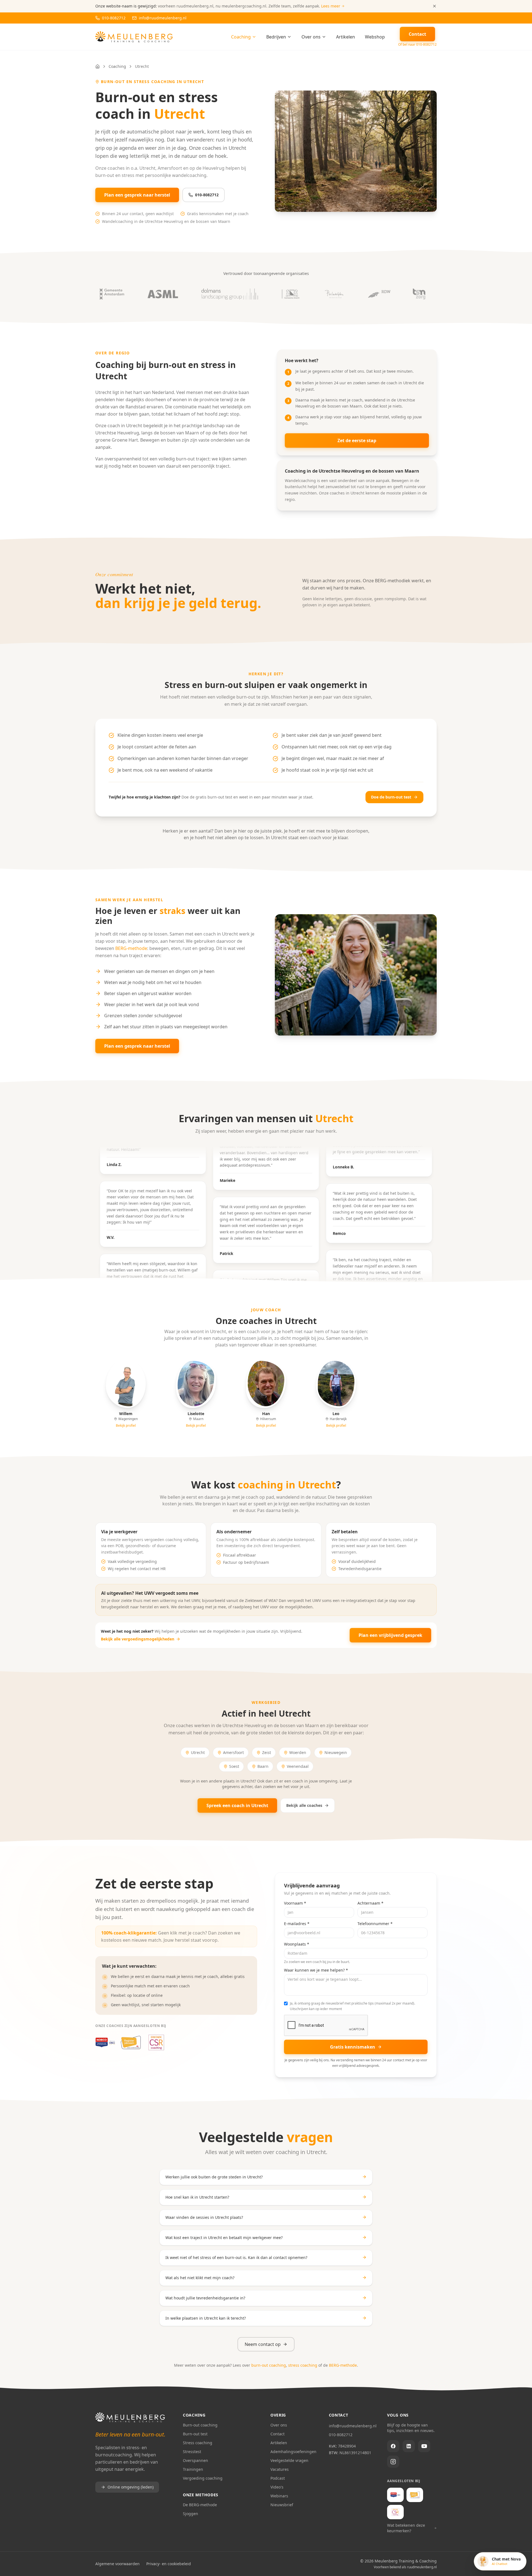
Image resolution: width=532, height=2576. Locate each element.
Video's (277, 2487)
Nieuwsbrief (282, 2505)
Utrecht (198, 1752)
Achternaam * (370, 1903)
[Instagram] (393, 2462)
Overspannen (195, 2460)
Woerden (298, 1752)
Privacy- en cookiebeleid (169, 2564)
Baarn (263, 1766)
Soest (234, 1766)
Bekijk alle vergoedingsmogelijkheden (138, 1639)
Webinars (279, 2496)
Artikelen (346, 37)
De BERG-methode (200, 2505)
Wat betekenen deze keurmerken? (406, 2528)
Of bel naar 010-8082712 (417, 45)
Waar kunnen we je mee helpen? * (316, 1970)
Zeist (267, 1752)
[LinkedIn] (409, 2446)
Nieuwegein (336, 1752)
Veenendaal (298, 1766)
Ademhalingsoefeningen (293, 2452)
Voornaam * (295, 1903)
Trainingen (193, 2469)
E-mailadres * (297, 1924)
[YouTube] (424, 2446)
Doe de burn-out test (391, 797)
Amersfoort (233, 1752)
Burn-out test (195, 2434)
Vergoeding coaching (203, 2478)
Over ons (311, 37)
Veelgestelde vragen (289, 2460)
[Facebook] (393, 2446)
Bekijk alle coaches (304, 1805)
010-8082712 (207, 195)
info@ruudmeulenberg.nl (353, 2426)
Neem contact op (263, 2344)
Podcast (278, 2478)
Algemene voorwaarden (117, 2564)
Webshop (375, 37)
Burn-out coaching (200, 2425)
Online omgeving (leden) (131, 2487)
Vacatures (280, 2469)
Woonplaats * (297, 1944)
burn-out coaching (269, 2365)
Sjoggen (190, 2514)
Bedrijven (276, 37)
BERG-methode (131, 948)
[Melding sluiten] (434, 6)
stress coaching (303, 2365)
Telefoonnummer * (375, 1924)
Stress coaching (198, 2443)
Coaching (241, 37)
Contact (277, 2434)
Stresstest (192, 2452)
